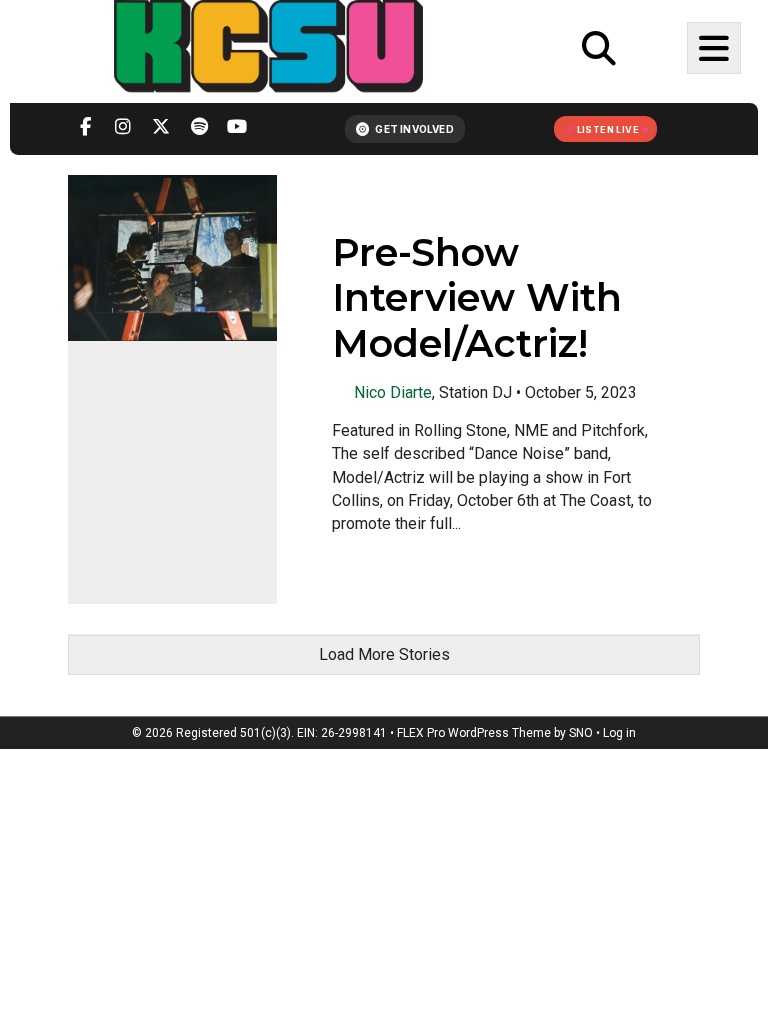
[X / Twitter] (161, 129)
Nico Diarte (393, 391)
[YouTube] (237, 129)
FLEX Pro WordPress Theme (474, 733)
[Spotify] (199, 129)
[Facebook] (85, 129)
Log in (619, 733)
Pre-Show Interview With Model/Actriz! (477, 297)
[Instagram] (123, 129)
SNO (581, 733)
